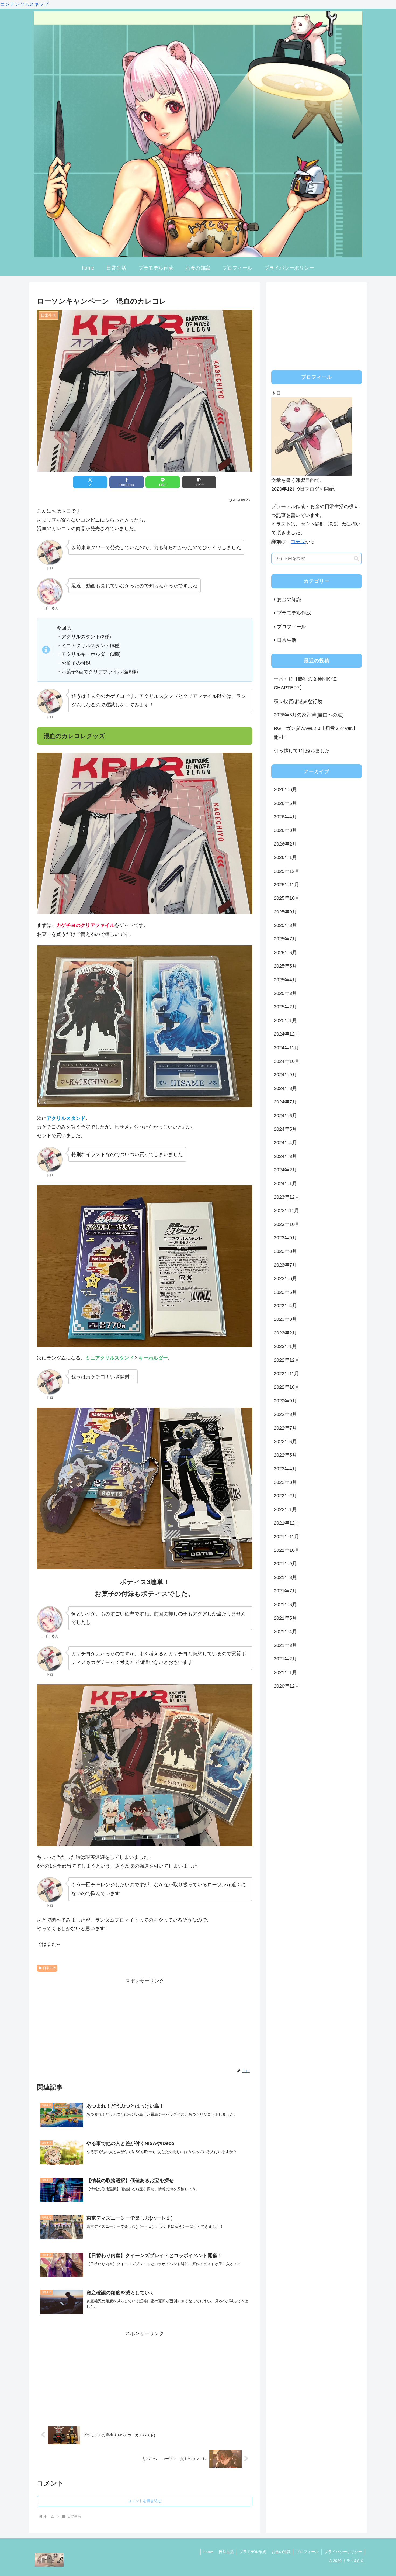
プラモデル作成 (253, 2552)
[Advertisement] (145, 2023)
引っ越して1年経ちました (302, 751)
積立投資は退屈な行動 (298, 701)
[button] (199, 482)
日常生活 (49, 1968)
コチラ (298, 542)
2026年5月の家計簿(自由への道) (309, 715)
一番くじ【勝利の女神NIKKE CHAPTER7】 (308, 683)
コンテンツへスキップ (24, 4)
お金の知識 (281, 2552)
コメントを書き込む (145, 2501)
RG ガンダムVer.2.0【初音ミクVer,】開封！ (316, 733)
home (208, 2552)
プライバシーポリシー (343, 2552)
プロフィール (307, 2552)
